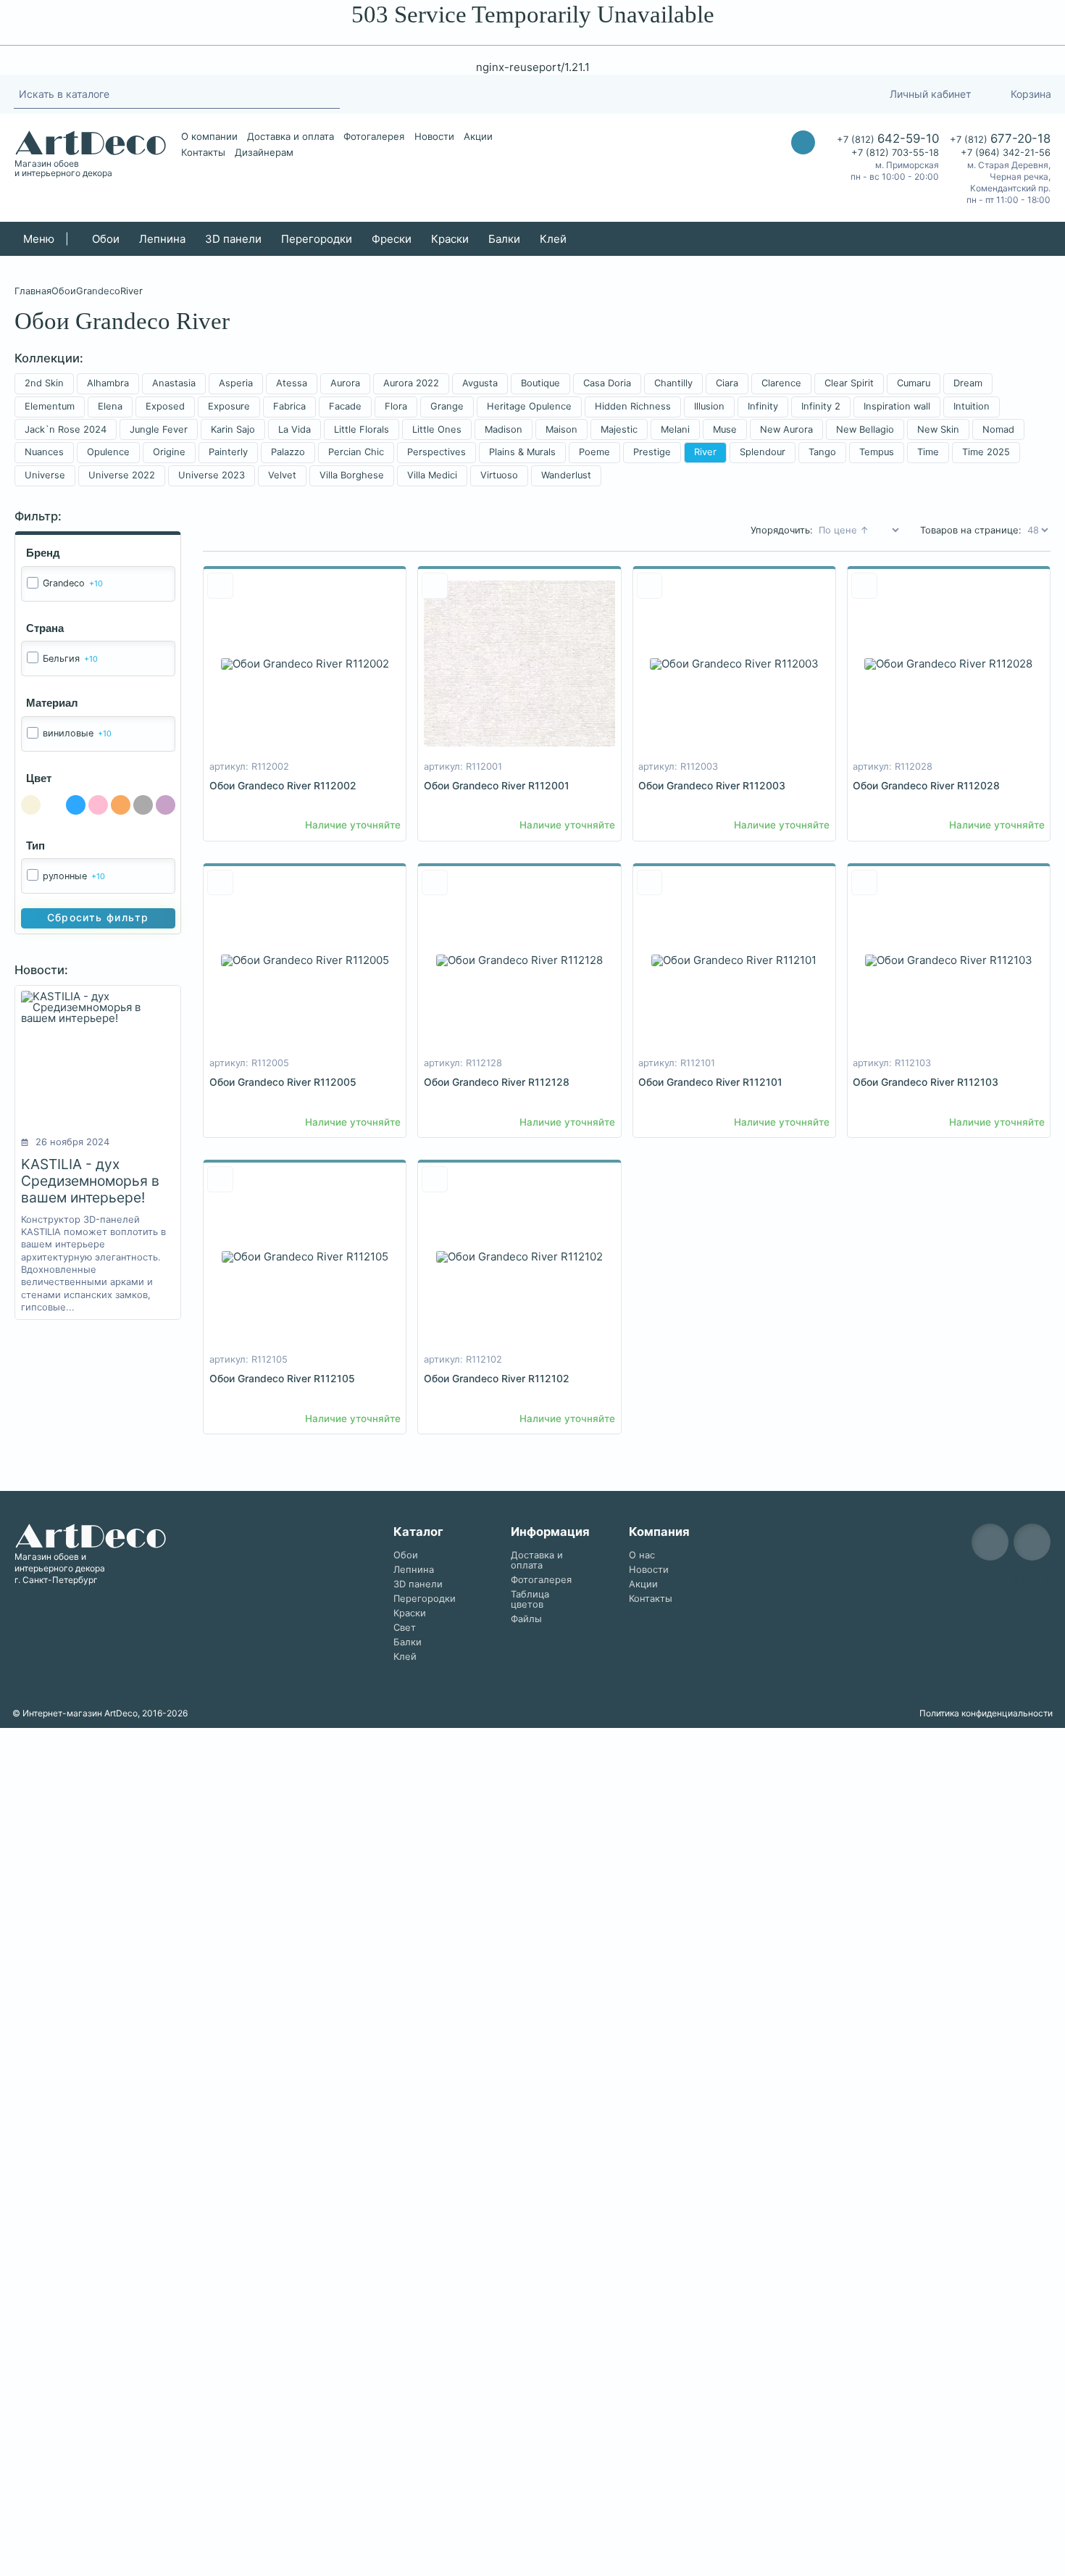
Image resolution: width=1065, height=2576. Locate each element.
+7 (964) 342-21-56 (1006, 153)
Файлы (526, 1619)
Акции (478, 136)
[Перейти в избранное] (810, 94)
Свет (405, 1628)
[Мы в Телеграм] (990, 1542)
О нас (642, 1555)
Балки (504, 239)
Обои (106, 239)
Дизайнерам (264, 152)
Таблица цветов (530, 1599)
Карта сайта (1019, 1578)
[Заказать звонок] (803, 142)
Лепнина (162, 239)
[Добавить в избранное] (220, 586)
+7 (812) (888, 138)
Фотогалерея (374, 136)
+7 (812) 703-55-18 (895, 153)
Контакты (203, 152)
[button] (109, 1833)
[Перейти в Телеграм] (747, 94)
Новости (434, 136)
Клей (553, 239)
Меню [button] (39, 239)
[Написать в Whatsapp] (803, 171)
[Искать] (332, 94)
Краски (450, 239)
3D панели (233, 239)
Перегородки (317, 239)
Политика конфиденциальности (986, 1713)
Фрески (392, 239)
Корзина (1031, 94)
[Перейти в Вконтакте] (774, 94)
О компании (209, 136)
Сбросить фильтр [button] (98, 917)
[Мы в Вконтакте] (1032, 1542)
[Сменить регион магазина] (843, 94)
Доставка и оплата (291, 136)
